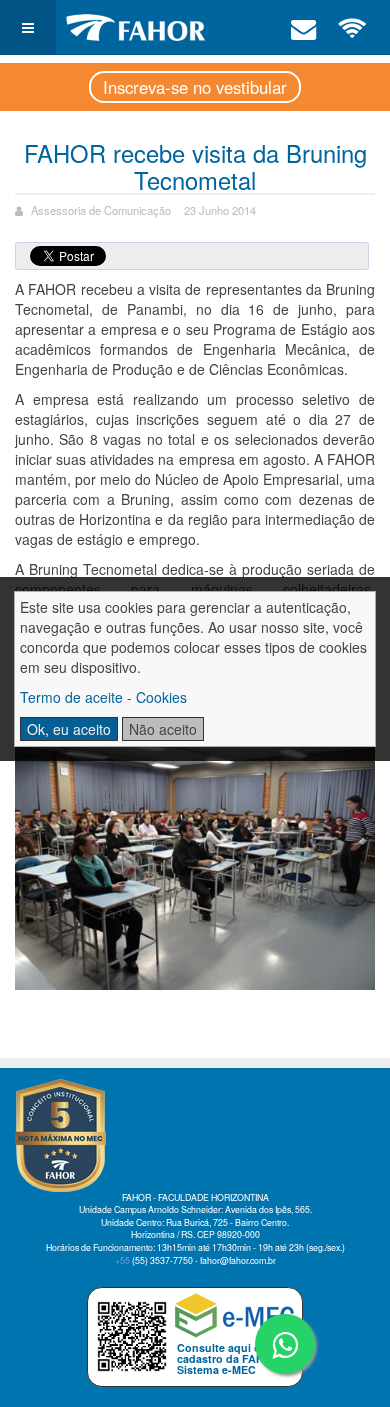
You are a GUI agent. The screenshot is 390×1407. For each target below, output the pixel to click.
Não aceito (163, 729)
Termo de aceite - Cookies (103, 697)
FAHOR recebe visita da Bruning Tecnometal (195, 166)
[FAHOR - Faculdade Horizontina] (136, 27)
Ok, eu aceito (69, 729)
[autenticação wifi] (353, 27)
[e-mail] (304, 27)
